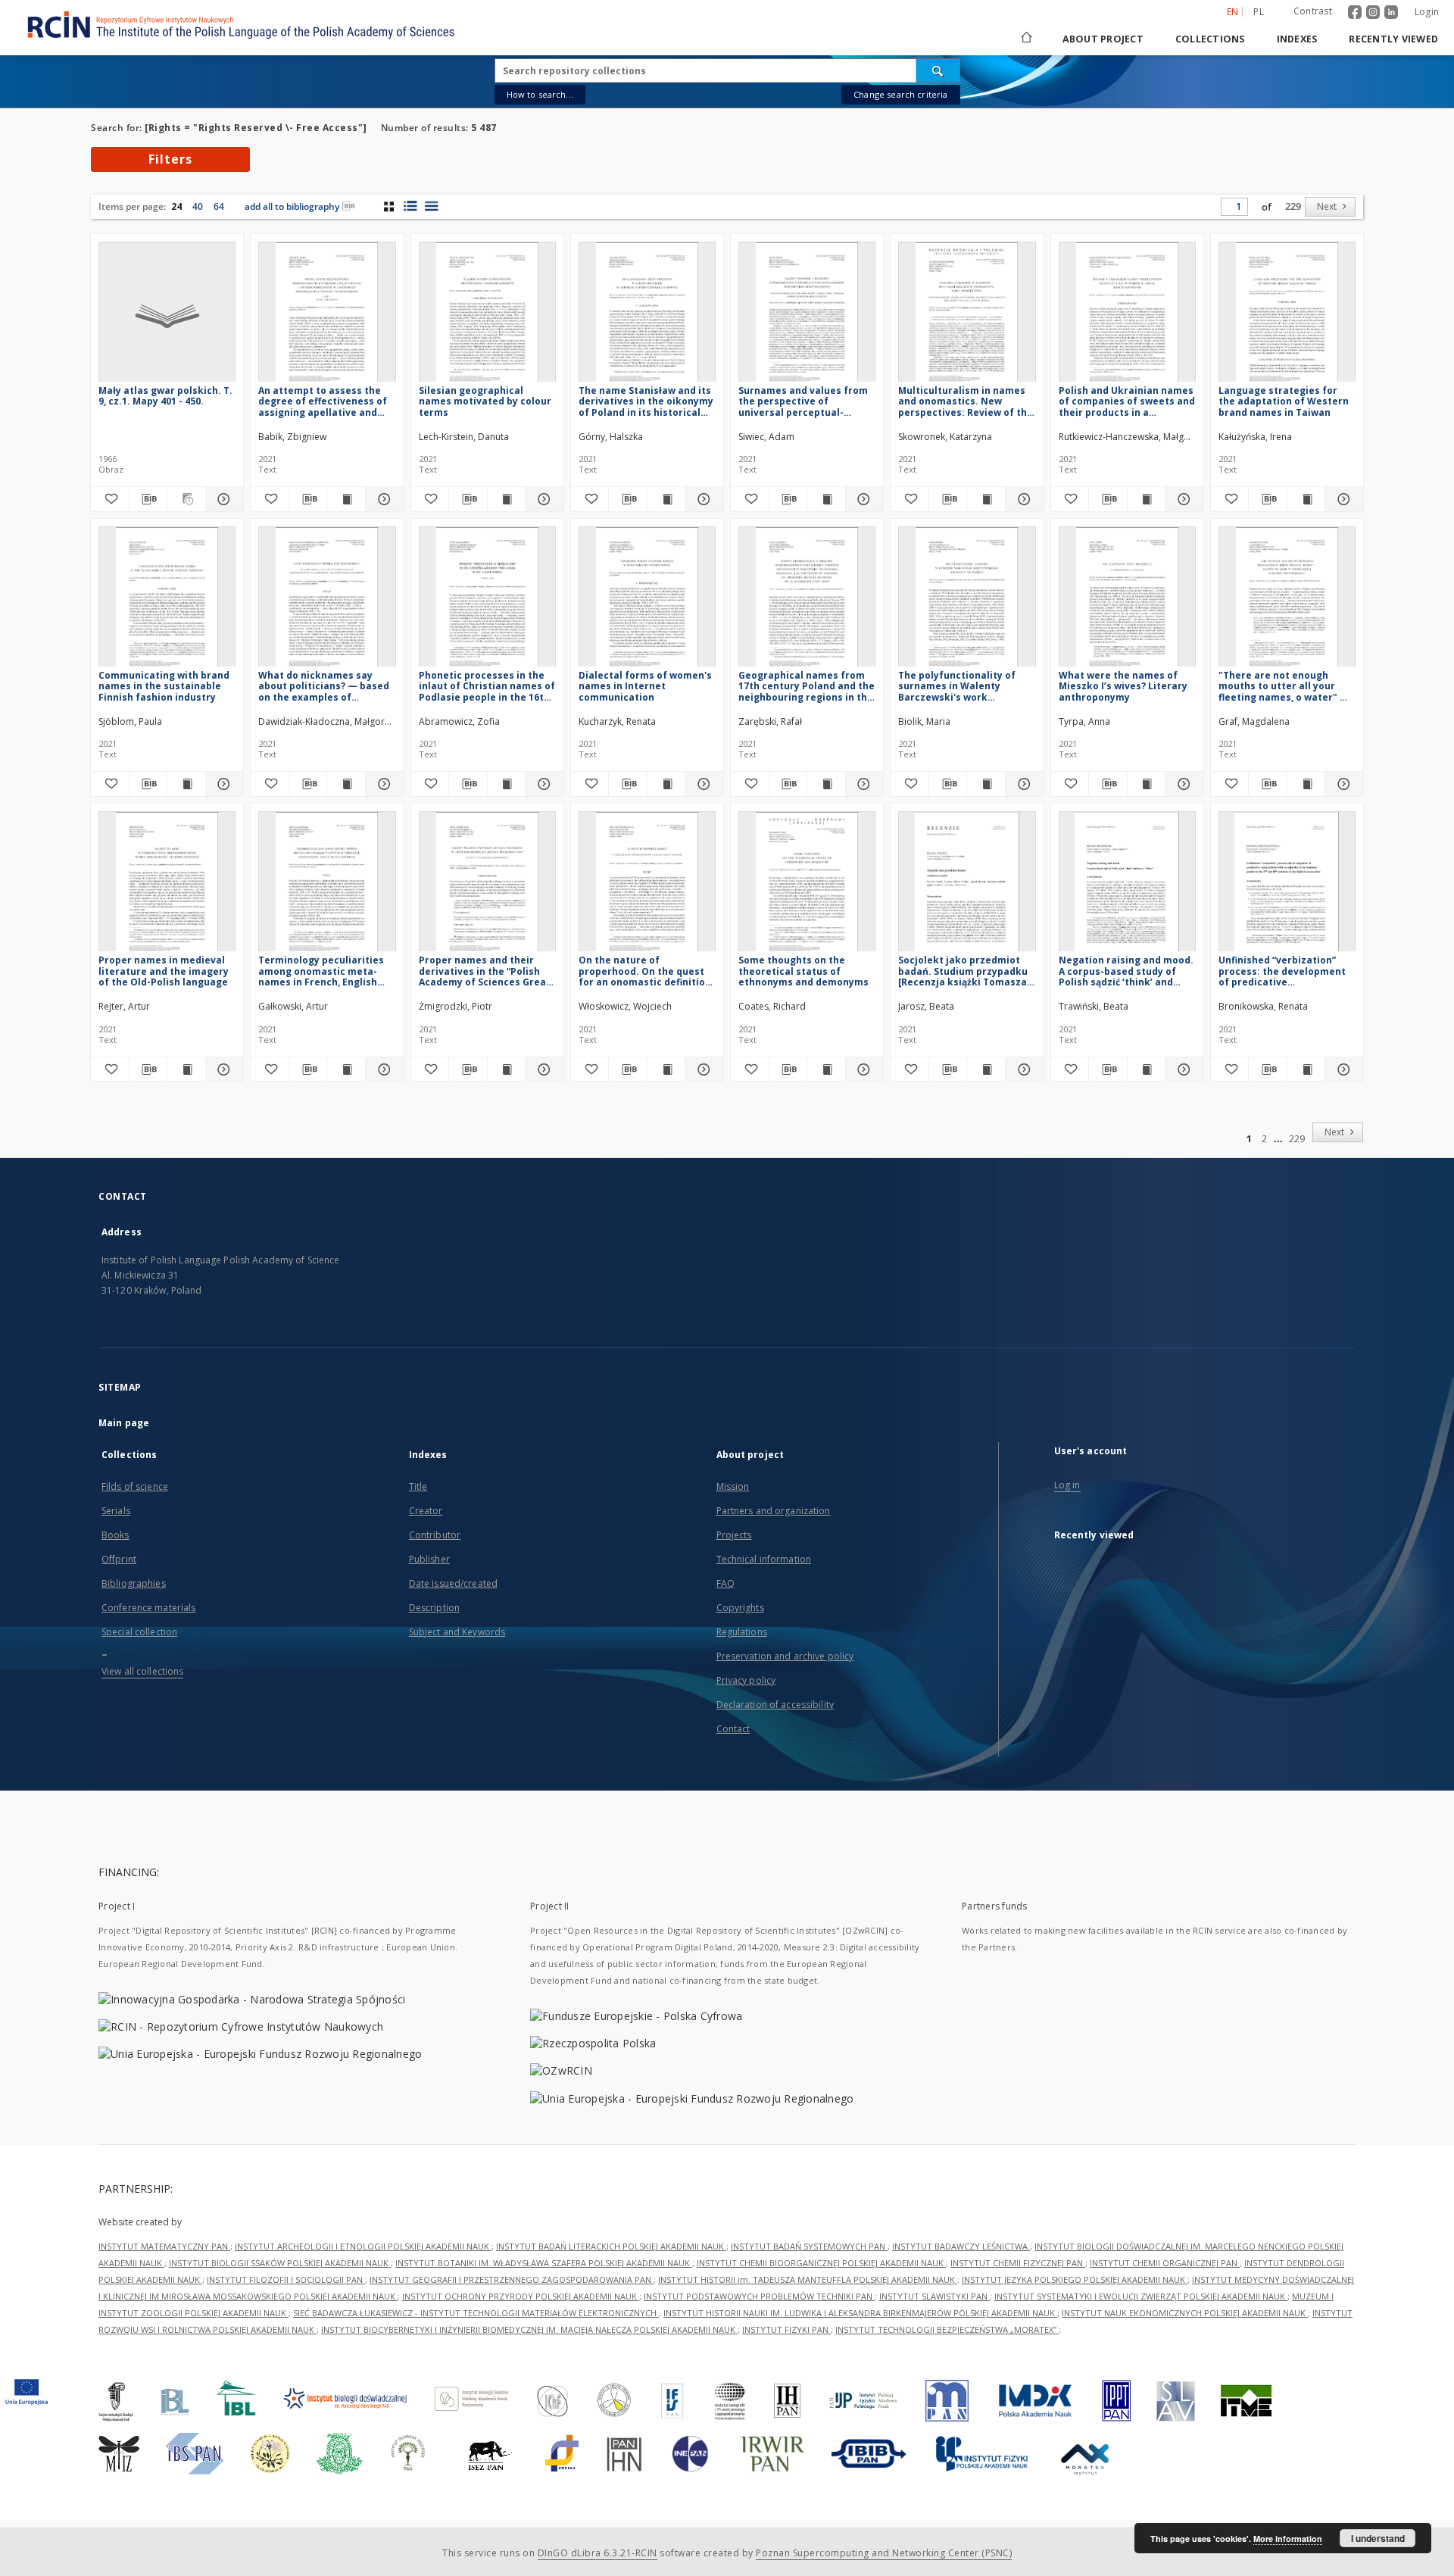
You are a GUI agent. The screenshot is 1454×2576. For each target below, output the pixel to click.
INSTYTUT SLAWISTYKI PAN (934, 2296)
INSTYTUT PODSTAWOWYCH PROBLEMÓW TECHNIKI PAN (759, 2296)
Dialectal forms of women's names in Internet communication (645, 686)
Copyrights (740, 1608)
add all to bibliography (292, 206)
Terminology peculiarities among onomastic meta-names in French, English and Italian (321, 971)
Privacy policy (746, 1680)
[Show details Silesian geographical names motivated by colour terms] (542, 499)
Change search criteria (900, 94)
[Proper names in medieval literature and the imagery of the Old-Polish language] (167, 886)
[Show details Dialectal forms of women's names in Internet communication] (702, 784)
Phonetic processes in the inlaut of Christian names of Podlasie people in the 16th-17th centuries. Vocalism (487, 686)
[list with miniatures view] (410, 206)
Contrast (1313, 11)
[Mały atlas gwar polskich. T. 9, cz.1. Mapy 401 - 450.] (167, 316)
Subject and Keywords (457, 1632)
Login (1427, 12)
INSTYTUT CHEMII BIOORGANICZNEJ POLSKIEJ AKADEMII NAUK (821, 2263)
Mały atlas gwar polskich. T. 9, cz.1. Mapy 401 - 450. (165, 396)
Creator (426, 1511)
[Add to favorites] (110, 499)
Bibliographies (134, 1583)
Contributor (435, 1535)
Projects (734, 1535)
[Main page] (1025, 39)
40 (198, 206)
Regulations (742, 1632)
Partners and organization (774, 1511)
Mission (733, 1486)
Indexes (1297, 39)
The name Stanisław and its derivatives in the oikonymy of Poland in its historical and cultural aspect (646, 401)
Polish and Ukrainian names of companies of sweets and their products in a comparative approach (1127, 401)
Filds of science (135, 1486)
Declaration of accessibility (775, 1705)
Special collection (139, 1632)
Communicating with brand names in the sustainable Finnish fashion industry (164, 686)
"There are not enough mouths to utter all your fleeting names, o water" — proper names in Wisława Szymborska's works (1284, 686)
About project (1103, 39)
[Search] (938, 70)
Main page (124, 1423)
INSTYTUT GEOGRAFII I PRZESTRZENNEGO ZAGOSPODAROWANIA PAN (512, 2279)
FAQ (725, 1583)
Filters (170, 159)
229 (1293, 206)
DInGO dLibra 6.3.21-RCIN (598, 2553)
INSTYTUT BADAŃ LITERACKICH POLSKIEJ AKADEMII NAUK (611, 2246)
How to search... (540, 94)
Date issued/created (453, 1583)
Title (418, 1486)
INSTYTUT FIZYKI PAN (786, 2329)
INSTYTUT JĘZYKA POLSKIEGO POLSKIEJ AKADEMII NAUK (1075, 2279)
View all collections (142, 1671)
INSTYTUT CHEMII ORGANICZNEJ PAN (1165, 2263)
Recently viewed (1393, 39)
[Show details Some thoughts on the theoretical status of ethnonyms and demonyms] (863, 1069)
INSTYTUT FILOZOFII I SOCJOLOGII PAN (286, 2279)
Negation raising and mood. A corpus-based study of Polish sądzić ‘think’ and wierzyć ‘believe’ (1126, 971)
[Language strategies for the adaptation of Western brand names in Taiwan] (1287, 316)
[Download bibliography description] (148, 499)
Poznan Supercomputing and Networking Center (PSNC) (884, 2553)
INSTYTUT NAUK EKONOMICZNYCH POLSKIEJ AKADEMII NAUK (1185, 2313)
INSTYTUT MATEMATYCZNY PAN (164, 2246)
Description (434, 1608)
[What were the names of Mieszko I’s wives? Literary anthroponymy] (1127, 601)
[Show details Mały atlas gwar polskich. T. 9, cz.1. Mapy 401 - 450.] (223, 499)
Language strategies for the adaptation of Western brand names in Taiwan (1284, 401)
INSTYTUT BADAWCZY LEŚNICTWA (961, 2246)
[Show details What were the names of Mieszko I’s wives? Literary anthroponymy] (1182, 784)
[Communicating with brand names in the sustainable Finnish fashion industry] (167, 601)
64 (219, 206)
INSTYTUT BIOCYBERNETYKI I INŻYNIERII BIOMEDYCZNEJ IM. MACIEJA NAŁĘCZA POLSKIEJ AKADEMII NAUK (529, 2329)
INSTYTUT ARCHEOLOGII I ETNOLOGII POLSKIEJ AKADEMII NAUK (363, 2246)
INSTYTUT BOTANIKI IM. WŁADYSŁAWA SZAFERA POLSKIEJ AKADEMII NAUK (544, 2263)
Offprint (119, 1559)
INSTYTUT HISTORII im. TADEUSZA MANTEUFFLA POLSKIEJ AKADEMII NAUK (808, 2279)
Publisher (429, 1559)
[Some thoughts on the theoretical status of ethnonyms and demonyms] (807, 886)
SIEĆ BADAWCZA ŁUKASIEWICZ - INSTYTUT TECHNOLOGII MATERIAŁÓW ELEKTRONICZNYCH (476, 2313)
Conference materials (148, 1608)
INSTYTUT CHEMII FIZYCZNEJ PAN (1018, 2263)
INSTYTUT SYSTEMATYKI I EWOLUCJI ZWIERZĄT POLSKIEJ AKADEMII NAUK (1141, 2296)
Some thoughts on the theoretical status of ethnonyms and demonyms (803, 971)
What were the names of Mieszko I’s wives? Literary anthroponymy (1123, 686)
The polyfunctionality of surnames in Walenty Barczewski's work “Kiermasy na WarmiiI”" (957, 686)
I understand (1378, 2538)
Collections (1210, 39)
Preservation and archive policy (785, 1656)
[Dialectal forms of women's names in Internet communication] (647, 601)
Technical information (764, 1559)
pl (1259, 12)
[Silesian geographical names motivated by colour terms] (487, 316)
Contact (733, 1729)
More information (1288, 2539)
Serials (116, 1511)
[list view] (431, 206)
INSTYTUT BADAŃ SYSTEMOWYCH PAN (809, 2246)
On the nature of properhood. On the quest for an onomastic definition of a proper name (645, 971)
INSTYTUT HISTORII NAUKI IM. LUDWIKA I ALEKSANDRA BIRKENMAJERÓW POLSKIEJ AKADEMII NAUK (860, 2313)
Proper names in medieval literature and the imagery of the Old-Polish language (164, 971)
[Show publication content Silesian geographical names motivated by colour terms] (507, 499)
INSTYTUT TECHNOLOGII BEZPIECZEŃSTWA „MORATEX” (947, 2329)
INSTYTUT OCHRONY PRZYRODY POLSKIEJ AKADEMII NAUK (521, 2296)
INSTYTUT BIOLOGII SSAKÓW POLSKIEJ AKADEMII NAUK (280, 2263)
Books (115, 1535)
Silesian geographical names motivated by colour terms (485, 401)
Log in (1067, 1485)
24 (176, 206)
